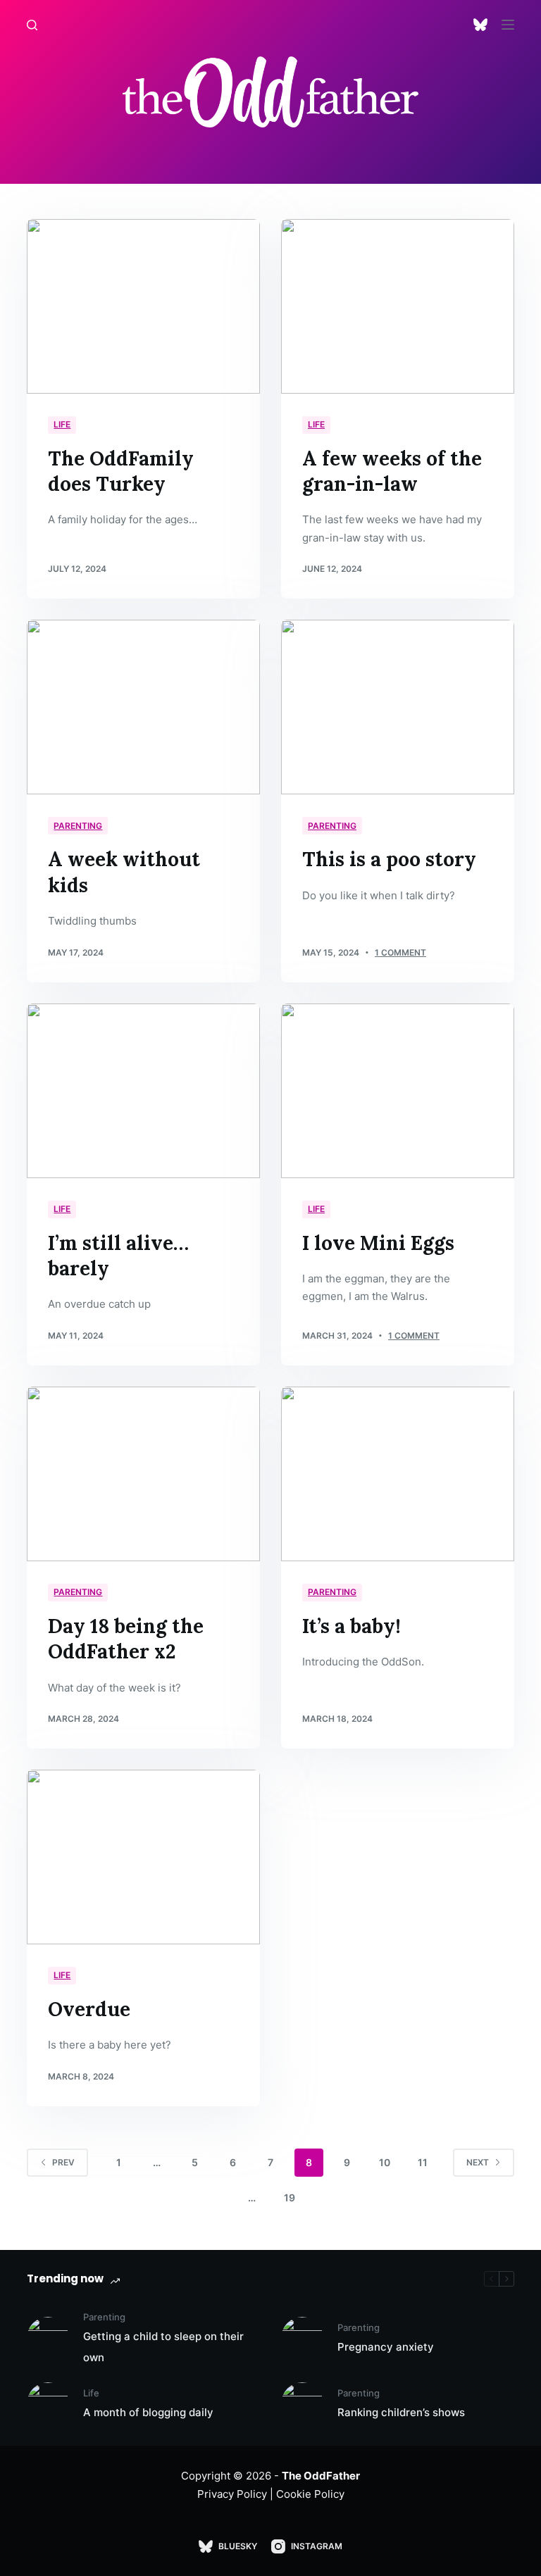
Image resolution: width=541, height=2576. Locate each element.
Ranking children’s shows (401, 2412)
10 (385, 2162)
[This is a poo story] (398, 707)
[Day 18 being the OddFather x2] (143, 1474)
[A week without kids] (143, 707)
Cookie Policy (310, 2494)
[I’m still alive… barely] (143, 1091)
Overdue (89, 2009)
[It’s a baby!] (398, 1474)
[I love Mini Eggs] (398, 1091)
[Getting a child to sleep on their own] (48, 2338)
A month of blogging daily (148, 2412)
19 (290, 2197)
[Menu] (508, 25)
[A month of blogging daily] (48, 2403)
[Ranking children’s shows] (302, 2403)
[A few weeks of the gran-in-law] (398, 306)
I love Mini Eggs (378, 1243)
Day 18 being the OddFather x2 (126, 1639)
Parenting (78, 826)
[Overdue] (143, 1857)
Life (62, 424)
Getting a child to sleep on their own (163, 2347)
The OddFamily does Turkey (121, 471)
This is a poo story (389, 859)
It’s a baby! (352, 1626)
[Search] (32, 25)
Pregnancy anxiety (386, 2347)
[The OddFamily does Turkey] (143, 306)
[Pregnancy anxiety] (302, 2338)
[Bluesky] (480, 25)
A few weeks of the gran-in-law (392, 471)
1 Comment (400, 952)
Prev (63, 2162)
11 (423, 2162)
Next (478, 2162)
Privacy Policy (232, 2494)
